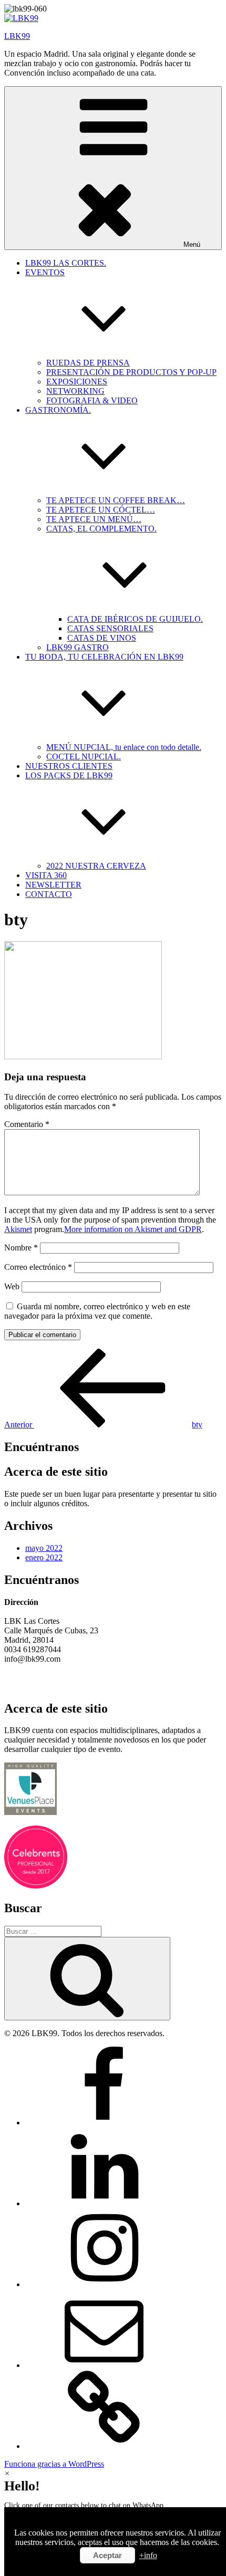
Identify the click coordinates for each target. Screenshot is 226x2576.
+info (148, 2555)
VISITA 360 (46, 875)
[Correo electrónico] (104, 2365)
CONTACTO (49, 894)
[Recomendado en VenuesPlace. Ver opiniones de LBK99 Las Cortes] (30, 1812)
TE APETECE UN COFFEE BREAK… (116, 500)
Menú (192, 244)
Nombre (21, 1248)
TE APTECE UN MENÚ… (94, 519)
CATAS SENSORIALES (110, 628)
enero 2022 (44, 1557)
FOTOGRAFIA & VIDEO (92, 400)
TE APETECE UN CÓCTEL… (101, 510)
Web (12, 1286)
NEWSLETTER (53, 885)
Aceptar (107, 2555)
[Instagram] (104, 2284)
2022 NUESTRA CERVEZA (96, 866)
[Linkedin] (104, 2203)
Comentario (27, 1124)
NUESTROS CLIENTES (69, 766)
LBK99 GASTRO (78, 647)
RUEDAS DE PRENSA (88, 363)
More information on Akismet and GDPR (133, 1229)
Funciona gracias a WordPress (54, 2464)
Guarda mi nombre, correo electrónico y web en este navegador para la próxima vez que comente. (97, 1311)
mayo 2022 (44, 1548)
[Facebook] (104, 2123)
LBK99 (17, 36)
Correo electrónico (38, 1267)
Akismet (18, 1229)
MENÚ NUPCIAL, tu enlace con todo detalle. (124, 747)
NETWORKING (75, 391)
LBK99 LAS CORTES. (66, 263)
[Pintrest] (104, 2446)
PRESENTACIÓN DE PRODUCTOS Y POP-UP (131, 372)
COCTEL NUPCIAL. (84, 757)
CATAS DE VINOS (102, 638)
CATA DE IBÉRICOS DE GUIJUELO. (135, 619)
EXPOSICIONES (77, 382)
